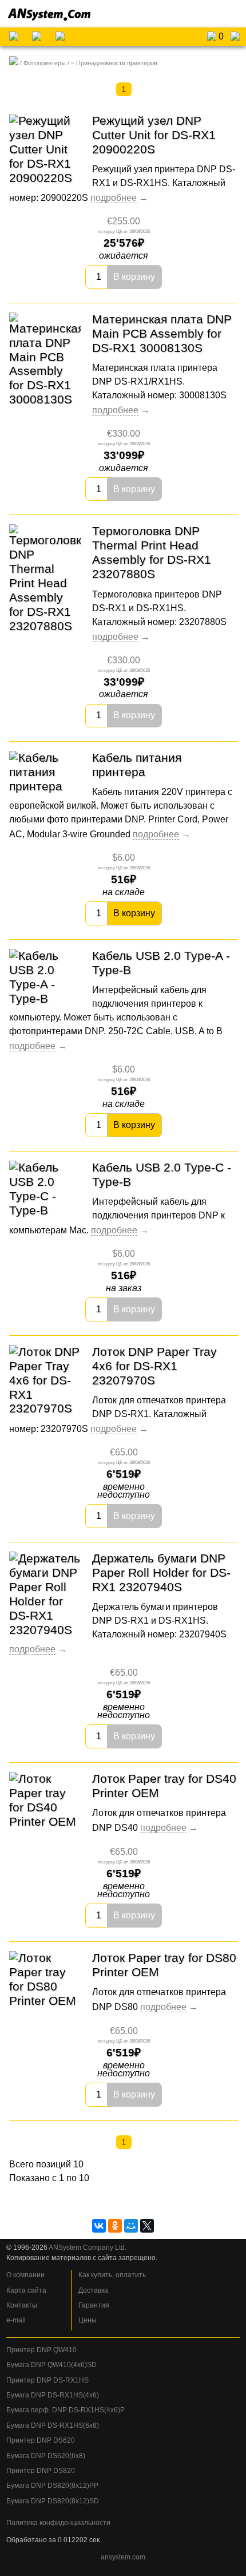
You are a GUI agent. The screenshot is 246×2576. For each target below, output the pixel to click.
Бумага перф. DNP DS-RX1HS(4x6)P (66, 2410)
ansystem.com (123, 2557)
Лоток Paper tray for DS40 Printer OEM (164, 1786)
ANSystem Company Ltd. (88, 2247)
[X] (147, 2226)
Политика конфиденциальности (58, 2523)
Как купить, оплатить (112, 2275)
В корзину (134, 277)
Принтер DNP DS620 (41, 2440)
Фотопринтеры (45, 63)
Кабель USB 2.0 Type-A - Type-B (161, 963)
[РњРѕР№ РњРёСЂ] (131, 2226)
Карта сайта (26, 2290)
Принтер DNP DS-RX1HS (47, 2380)
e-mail (16, 2320)
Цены (88, 2320)
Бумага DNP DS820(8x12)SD (53, 2501)
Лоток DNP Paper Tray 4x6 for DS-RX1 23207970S (154, 1366)
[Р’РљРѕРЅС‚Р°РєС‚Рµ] (99, 2226)
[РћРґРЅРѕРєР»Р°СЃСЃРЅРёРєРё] (115, 2226)
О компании (25, 2275)
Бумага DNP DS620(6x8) (46, 2456)
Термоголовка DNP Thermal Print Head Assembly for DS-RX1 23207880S (152, 552)
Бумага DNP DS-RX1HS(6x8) (53, 2425)
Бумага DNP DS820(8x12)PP (52, 2486)
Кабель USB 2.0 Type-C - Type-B (162, 1174)
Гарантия (94, 2305)
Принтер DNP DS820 (41, 2471)
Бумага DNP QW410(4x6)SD (51, 2365)
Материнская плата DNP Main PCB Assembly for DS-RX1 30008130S (162, 333)
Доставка (93, 2290)
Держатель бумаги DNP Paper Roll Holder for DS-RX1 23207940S (161, 1572)
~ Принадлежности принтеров (114, 63)
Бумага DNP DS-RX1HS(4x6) (53, 2395)
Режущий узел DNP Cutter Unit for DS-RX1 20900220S (154, 135)
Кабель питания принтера (137, 765)
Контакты (22, 2305)
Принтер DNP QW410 (41, 2350)
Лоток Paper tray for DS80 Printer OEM (164, 1965)
